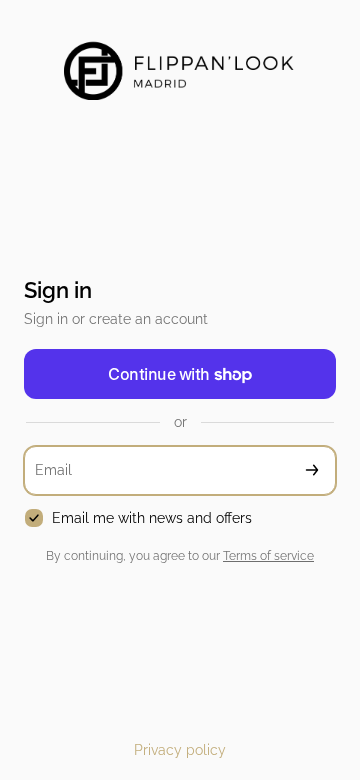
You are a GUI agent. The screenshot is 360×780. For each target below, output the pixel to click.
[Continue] (312, 470)
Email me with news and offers (152, 518)
